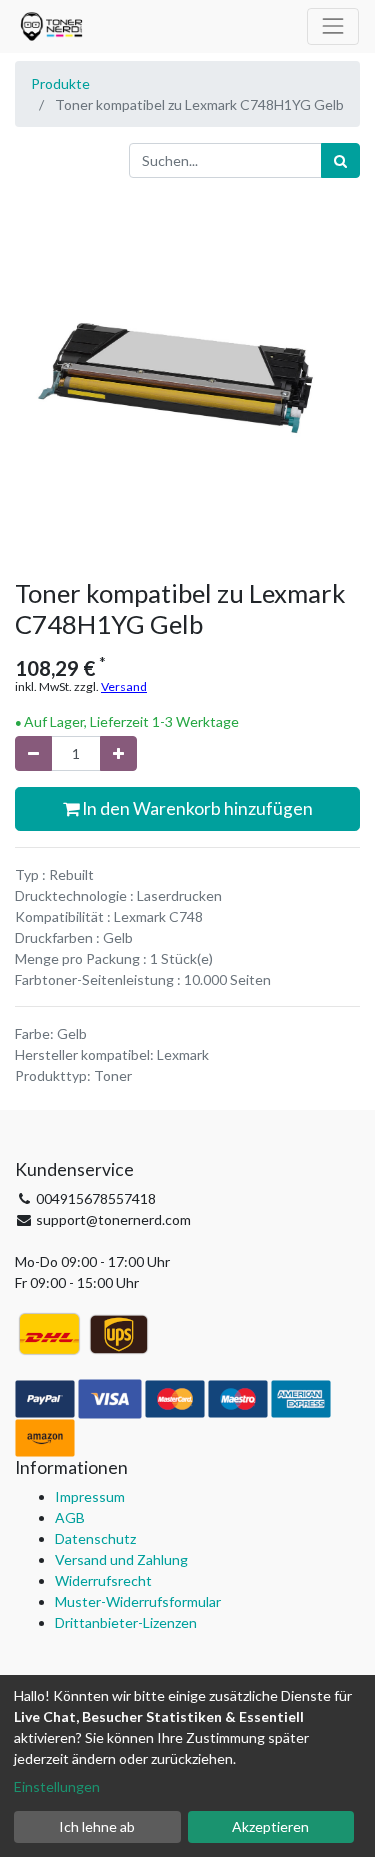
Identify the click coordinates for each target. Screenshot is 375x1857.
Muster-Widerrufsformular (138, 1601)
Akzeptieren (270, 1826)
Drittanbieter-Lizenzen (126, 1622)
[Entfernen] (33, 753)
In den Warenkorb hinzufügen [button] (196, 808)
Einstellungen (57, 1786)
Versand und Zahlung (121, 1559)
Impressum (90, 1496)
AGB (70, 1517)
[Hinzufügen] (118, 753)
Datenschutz (95, 1538)
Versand (124, 686)
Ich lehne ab (97, 1826)
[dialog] (187, 1766)
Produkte (60, 83)
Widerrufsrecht (103, 1580)
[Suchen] (340, 160)
